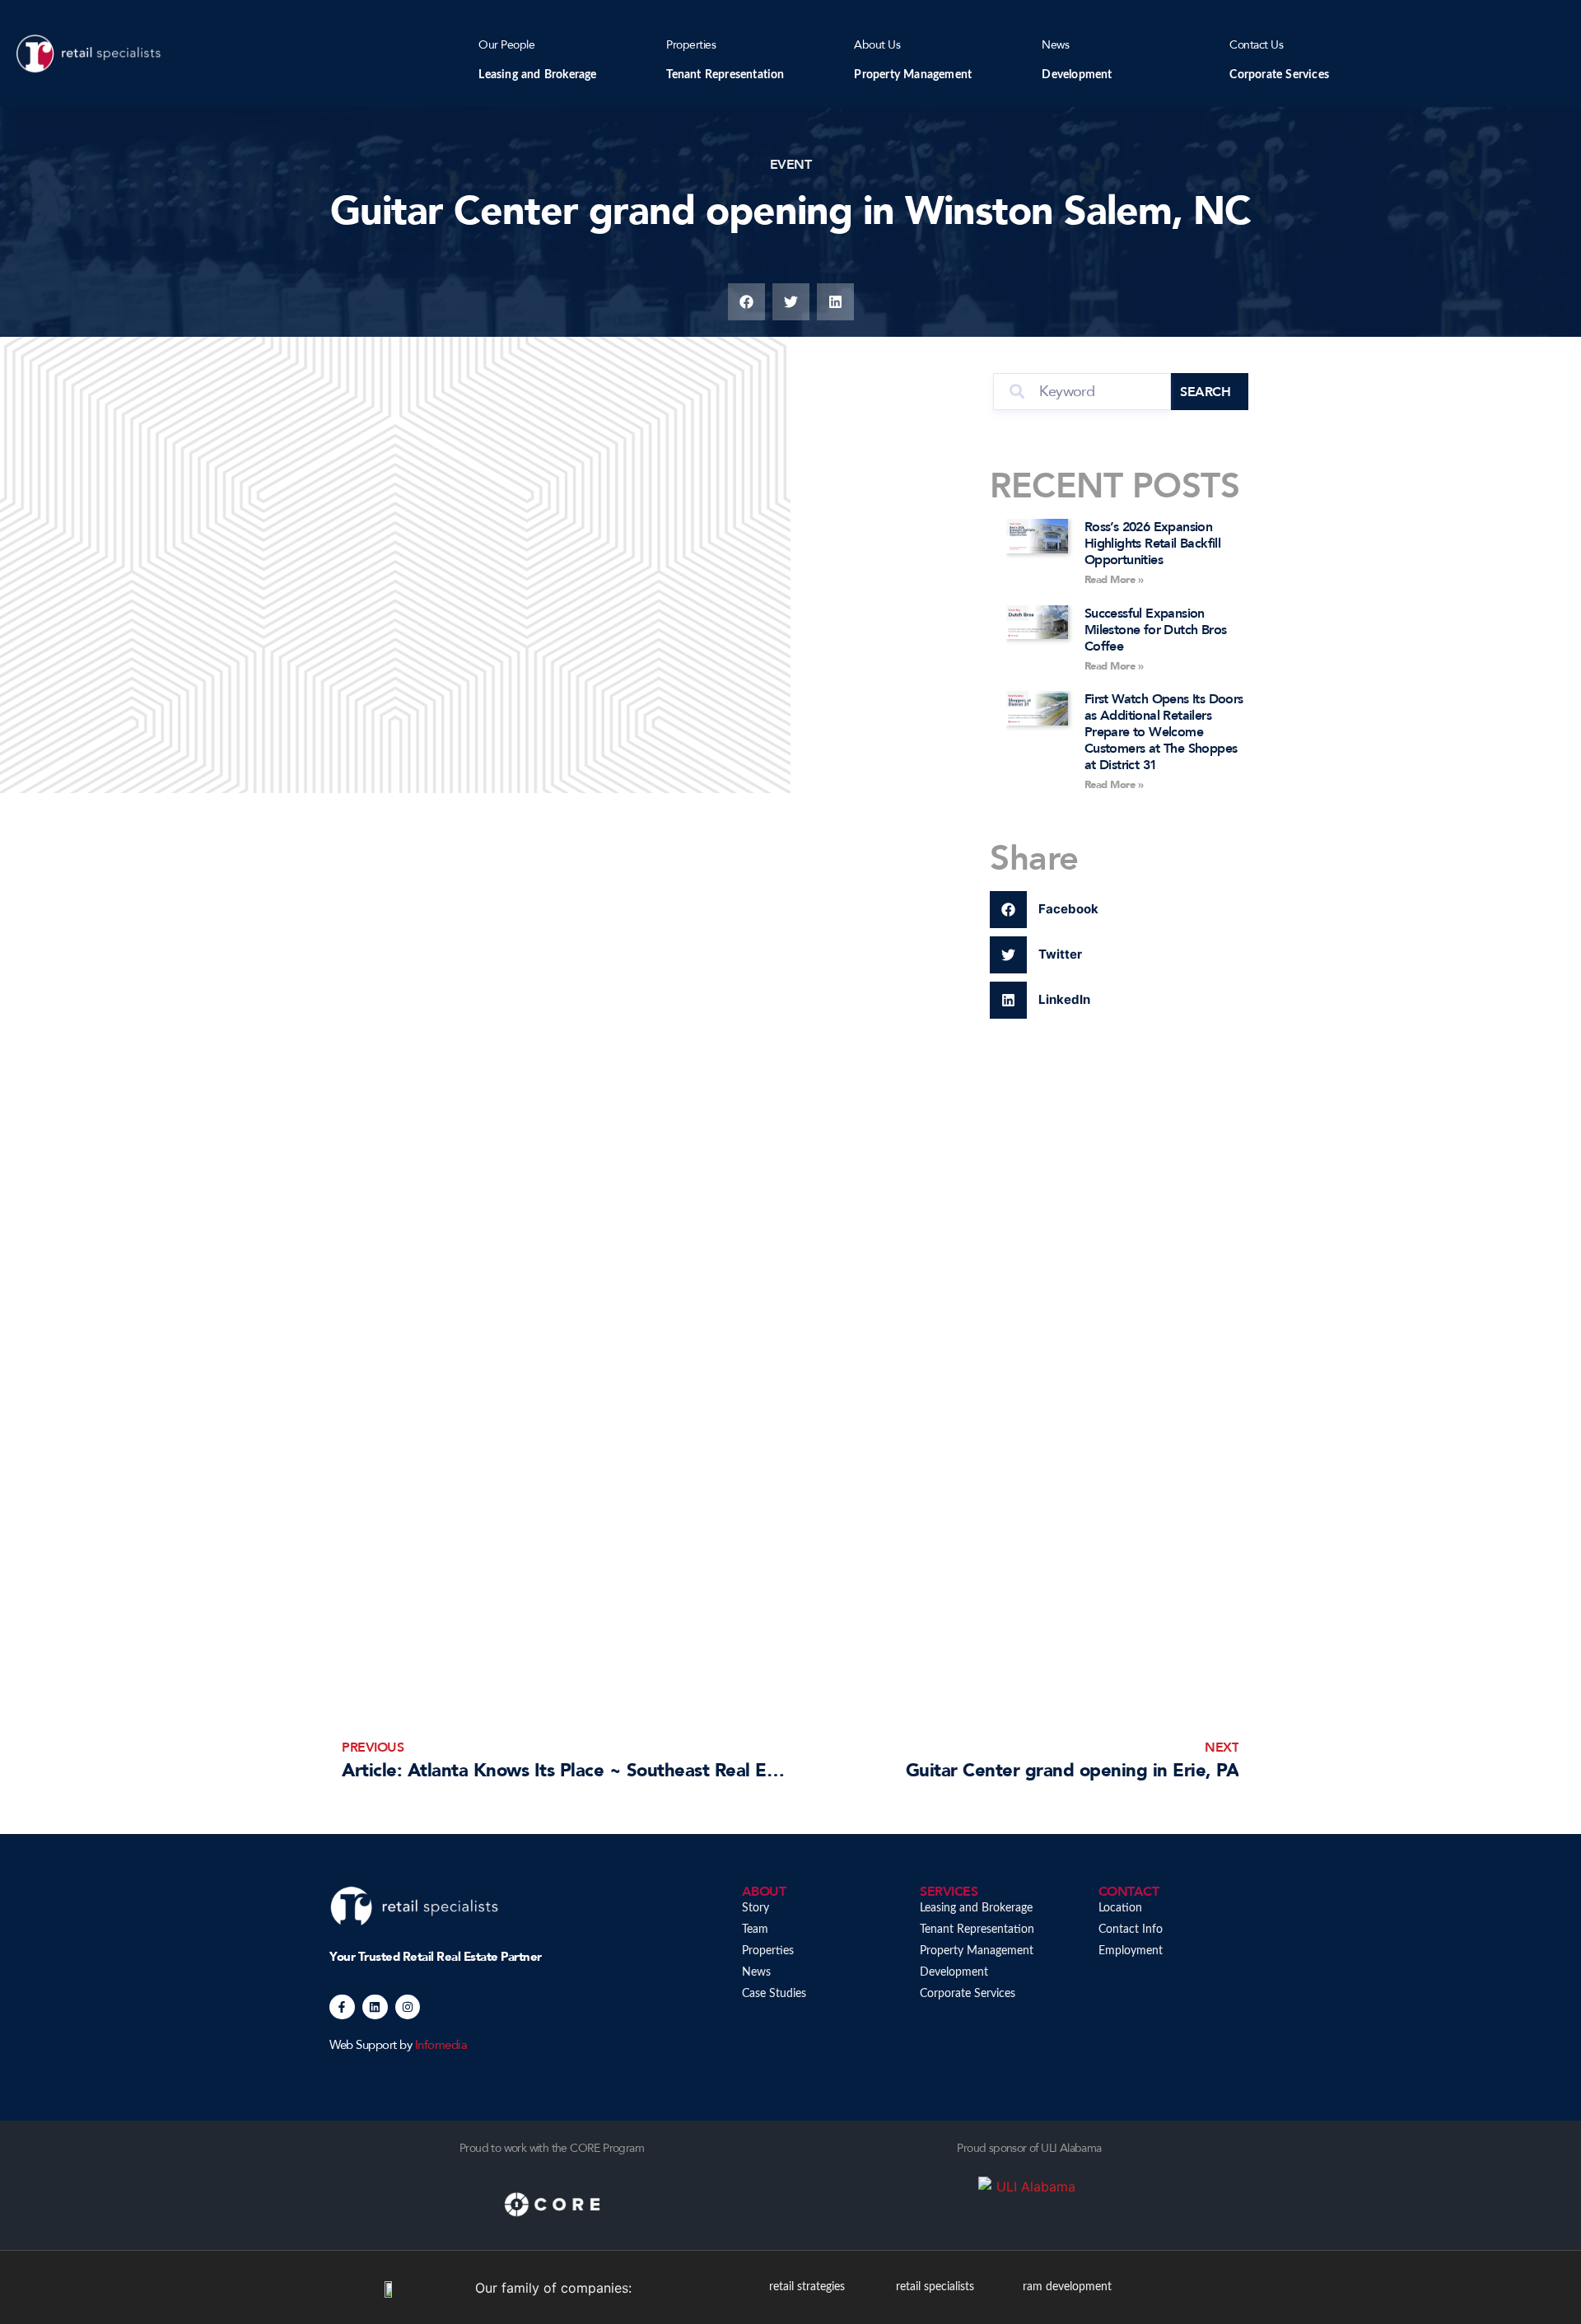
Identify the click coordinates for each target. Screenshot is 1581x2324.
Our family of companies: (553, 2288)
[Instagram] (408, 2007)
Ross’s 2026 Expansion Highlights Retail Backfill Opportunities (1152, 544)
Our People (506, 45)
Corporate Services (1279, 75)
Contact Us (1256, 45)
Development (1077, 75)
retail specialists (935, 2287)
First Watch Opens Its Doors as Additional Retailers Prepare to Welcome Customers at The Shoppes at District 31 (1164, 732)
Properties (691, 45)
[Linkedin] (375, 2007)
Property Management (913, 75)
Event (791, 165)
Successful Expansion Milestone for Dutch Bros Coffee (1156, 630)
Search (1205, 392)
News (1055, 45)
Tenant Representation (725, 75)
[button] (746, 302)
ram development (1067, 2287)
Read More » (1114, 580)
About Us (877, 45)
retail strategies (807, 2287)
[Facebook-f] (342, 2007)
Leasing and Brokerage (537, 75)
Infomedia (441, 2045)
